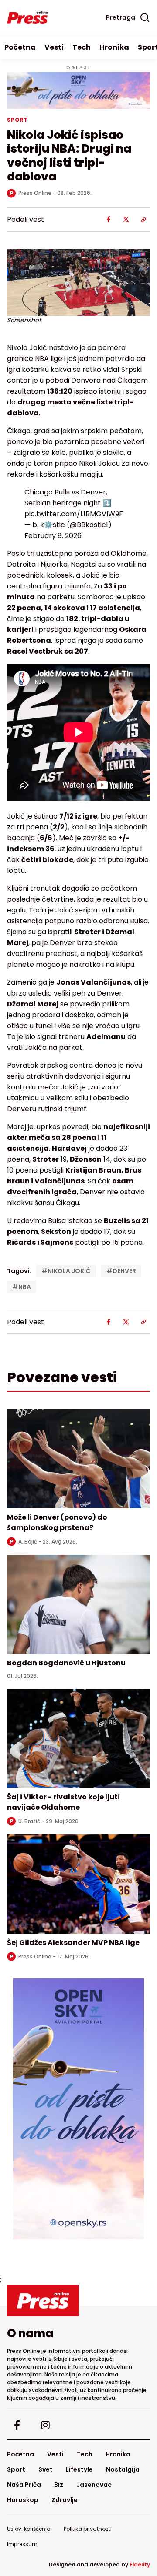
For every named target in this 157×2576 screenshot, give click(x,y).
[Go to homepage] (78, 2301)
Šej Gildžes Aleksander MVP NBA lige (73, 1943)
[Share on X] (126, 220)
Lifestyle (79, 2469)
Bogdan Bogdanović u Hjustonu (66, 1663)
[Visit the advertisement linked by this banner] (78, 90)
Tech (82, 47)
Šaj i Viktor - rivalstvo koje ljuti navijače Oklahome (63, 1802)
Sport (16, 2469)
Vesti (54, 47)
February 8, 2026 (53, 536)
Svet (46, 2469)
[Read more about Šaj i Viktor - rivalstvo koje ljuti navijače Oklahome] (78, 1738)
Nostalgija (123, 2469)
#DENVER (121, 1271)
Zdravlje (65, 2500)
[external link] (78, 2109)
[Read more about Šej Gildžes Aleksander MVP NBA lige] (78, 1884)
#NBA (22, 1287)
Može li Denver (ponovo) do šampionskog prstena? (57, 1522)
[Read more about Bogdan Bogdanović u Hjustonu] (78, 1604)
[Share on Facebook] (109, 220)
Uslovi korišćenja (29, 2529)
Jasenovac (94, 2485)
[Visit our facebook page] (17, 2425)
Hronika (114, 47)
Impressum (22, 2544)
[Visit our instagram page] (45, 2425)
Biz (59, 2485)
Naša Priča (24, 2485)
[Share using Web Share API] (143, 220)
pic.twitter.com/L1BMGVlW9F (74, 514)
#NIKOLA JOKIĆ (66, 1271)
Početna (20, 47)
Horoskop (23, 2500)
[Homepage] (27, 17)
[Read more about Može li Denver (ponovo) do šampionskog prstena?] (78, 1459)
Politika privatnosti (88, 2529)
